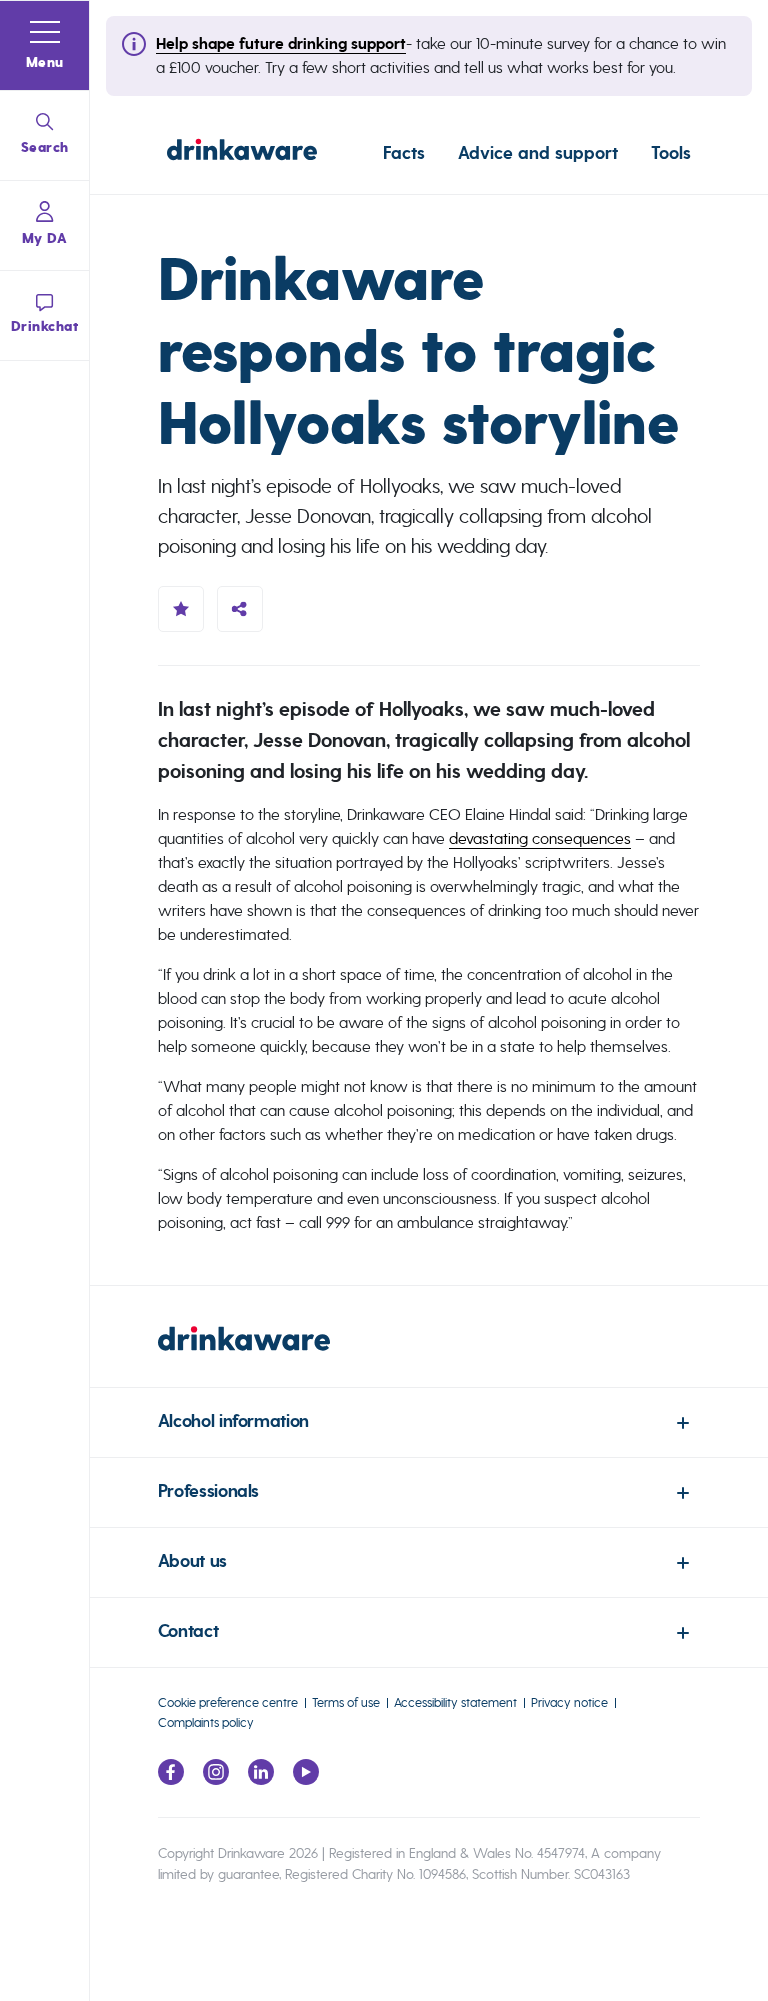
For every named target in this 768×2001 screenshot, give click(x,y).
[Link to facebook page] (171, 1779)
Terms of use (346, 1702)
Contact (188, 1631)
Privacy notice (569, 1702)
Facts (404, 153)
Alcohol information (233, 1421)
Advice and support (538, 153)
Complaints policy (206, 1722)
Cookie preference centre (228, 1702)
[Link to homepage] (242, 153)
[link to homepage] (429, 1357)
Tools (671, 153)
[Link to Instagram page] (216, 1779)
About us (192, 1561)
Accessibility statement (455, 1702)
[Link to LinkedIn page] (261, 1779)
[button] (45, 46)
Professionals (208, 1491)
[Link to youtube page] (306, 1779)
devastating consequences (540, 838)
